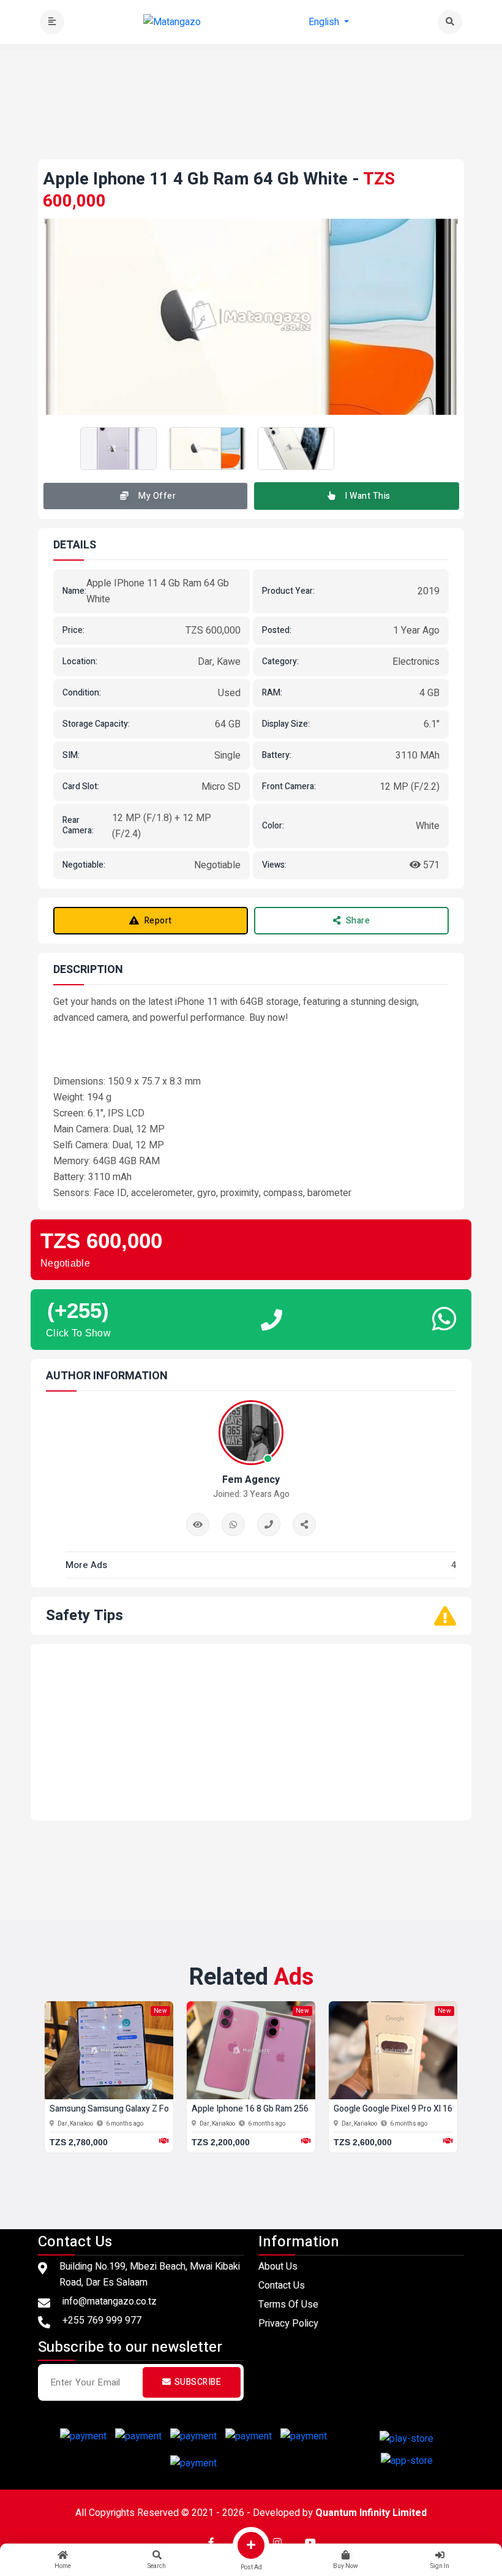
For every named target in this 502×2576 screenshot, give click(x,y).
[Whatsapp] (233, 1525)
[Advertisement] (261, 127)
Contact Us (282, 2286)
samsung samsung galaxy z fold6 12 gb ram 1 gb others (160, 2109)
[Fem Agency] (304, 1525)
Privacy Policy (288, 2324)
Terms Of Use (288, 2305)
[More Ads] (198, 1525)
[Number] (269, 1525)
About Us (278, 2267)
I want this (368, 496)
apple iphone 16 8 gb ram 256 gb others (270, 2109)
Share (358, 921)
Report (158, 921)
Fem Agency (251, 1480)
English (325, 22)
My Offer (157, 496)
